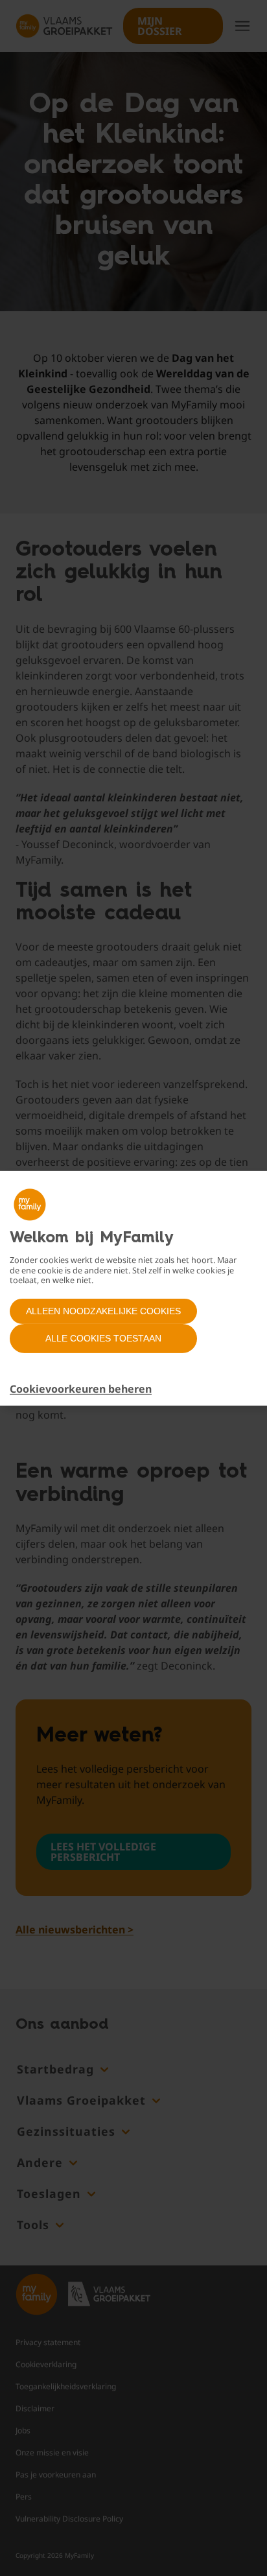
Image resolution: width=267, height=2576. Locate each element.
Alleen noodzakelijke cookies (103, 1311)
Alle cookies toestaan (103, 1338)
